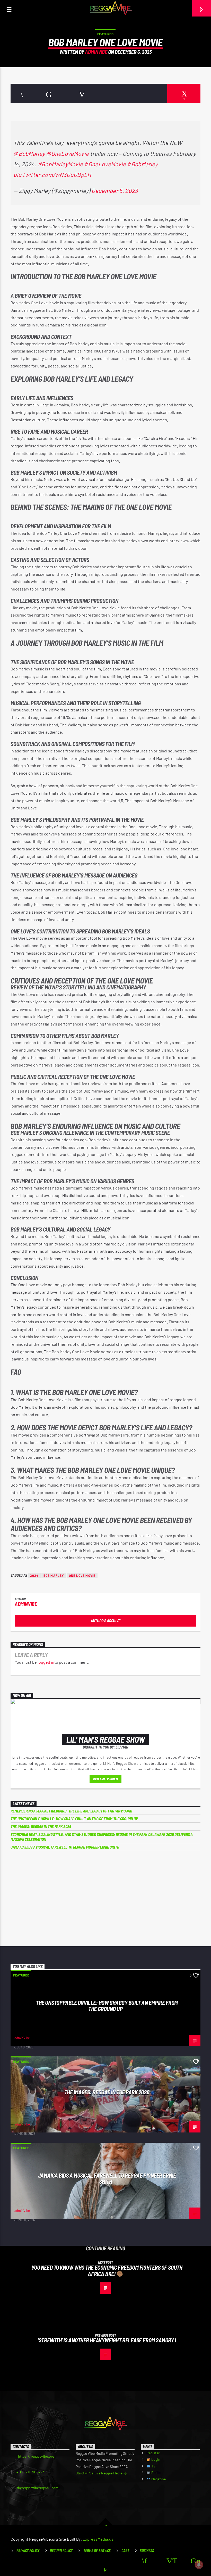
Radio (156, 2472)
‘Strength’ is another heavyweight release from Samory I (107, 2340)
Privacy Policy (28, 2551)
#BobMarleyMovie (60, 164)
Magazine (158, 2479)
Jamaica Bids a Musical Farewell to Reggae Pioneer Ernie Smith (65, 1847)
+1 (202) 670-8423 (30, 2472)
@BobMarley (29, 153)
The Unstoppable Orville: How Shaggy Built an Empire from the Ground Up (74, 1819)
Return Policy (61, 2551)
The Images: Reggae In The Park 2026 (41, 1826)
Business (147, 2551)
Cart (125, 2551)
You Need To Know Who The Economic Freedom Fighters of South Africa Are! (107, 2271)
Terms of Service (97, 2551)
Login (155, 2459)
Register (153, 2453)
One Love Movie (82, 1576)
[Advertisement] (105, 1899)
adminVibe (96, 52)
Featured (105, 34)
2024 (34, 1576)
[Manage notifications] (199, 2565)
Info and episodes (105, 1779)
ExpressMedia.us (98, 2539)
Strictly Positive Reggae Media (99, 2473)
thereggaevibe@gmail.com (38, 2488)
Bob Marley (54, 1576)
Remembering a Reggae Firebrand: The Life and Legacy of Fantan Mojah (71, 1811)
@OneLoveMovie (67, 153)
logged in (46, 1662)
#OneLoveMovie (105, 164)
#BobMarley (142, 164)
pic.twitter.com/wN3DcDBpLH (52, 175)
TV (153, 2466)
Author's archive (105, 1621)
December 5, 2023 (115, 191)
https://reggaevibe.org (36, 2456)
